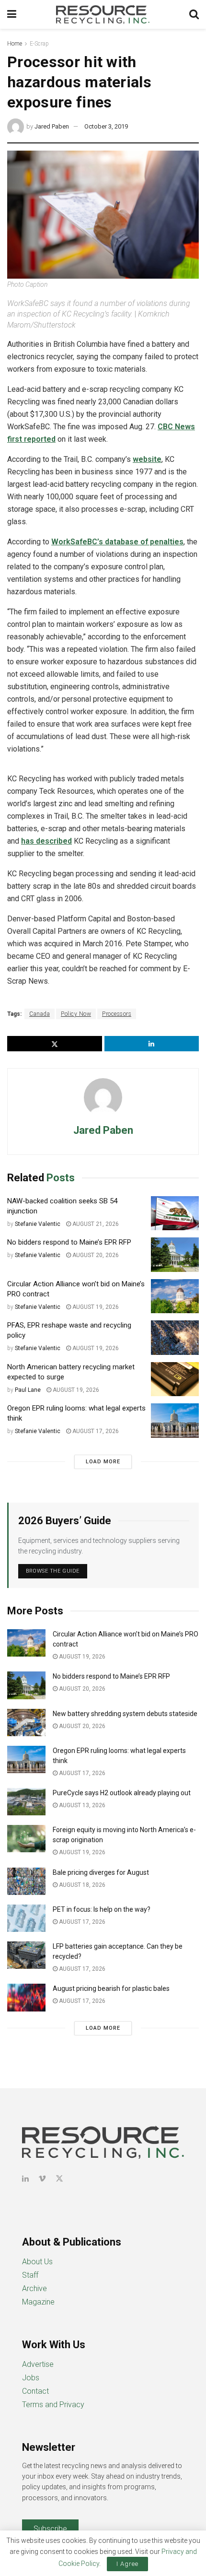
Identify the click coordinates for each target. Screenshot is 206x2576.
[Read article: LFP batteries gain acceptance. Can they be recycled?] (26, 1955)
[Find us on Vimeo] (42, 2179)
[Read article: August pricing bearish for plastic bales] (26, 1997)
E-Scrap (39, 44)
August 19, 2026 (95, 1307)
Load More (103, 1462)
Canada (40, 1014)
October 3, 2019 (106, 126)
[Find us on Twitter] (59, 2179)
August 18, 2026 (81, 1885)
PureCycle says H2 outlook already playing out (122, 1793)
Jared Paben (52, 126)
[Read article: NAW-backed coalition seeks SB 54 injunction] (175, 1213)
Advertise (38, 2364)
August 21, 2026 (95, 1224)
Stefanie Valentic (38, 1224)
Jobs (31, 2378)
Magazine (38, 2302)
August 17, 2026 (95, 1431)
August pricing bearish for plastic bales (111, 1988)
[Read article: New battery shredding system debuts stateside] (26, 1723)
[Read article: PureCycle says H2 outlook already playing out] (26, 1802)
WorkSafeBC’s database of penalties (117, 542)
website (147, 459)
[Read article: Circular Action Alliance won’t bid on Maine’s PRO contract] (175, 1296)
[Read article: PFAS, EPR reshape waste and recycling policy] (175, 1338)
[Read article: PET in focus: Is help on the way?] (26, 1918)
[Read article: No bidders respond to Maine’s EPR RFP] (175, 1255)
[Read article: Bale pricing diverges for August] (26, 1881)
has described (46, 841)
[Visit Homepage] (103, 14)
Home (15, 44)
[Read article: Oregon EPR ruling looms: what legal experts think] (175, 1421)
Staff (30, 2275)
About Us (37, 2262)
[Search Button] (194, 14)
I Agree (127, 2564)
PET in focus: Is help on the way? (102, 1909)
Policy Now (76, 1014)
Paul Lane (28, 1390)
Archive (34, 2288)
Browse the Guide (53, 1571)
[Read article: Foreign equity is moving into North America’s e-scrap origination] (26, 1839)
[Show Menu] (12, 14)
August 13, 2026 (81, 1805)
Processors (117, 1014)
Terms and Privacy (53, 2405)
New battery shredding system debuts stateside (125, 1714)
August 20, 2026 (95, 1255)
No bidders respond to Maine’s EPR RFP (69, 1242)
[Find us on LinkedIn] (25, 2179)
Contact (35, 2391)
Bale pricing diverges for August (101, 1872)
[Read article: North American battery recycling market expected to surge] (175, 1379)
